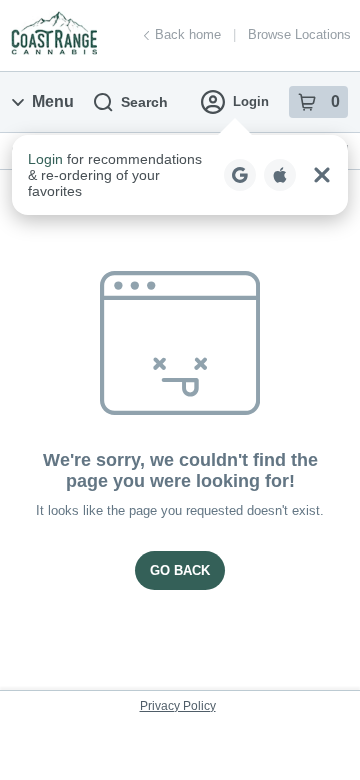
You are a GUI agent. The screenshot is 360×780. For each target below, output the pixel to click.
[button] (180, 175)
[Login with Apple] (280, 175)
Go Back (180, 570)
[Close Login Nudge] (322, 175)
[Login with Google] (240, 175)
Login (251, 101)
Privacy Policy (178, 706)
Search (144, 102)
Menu (53, 101)
